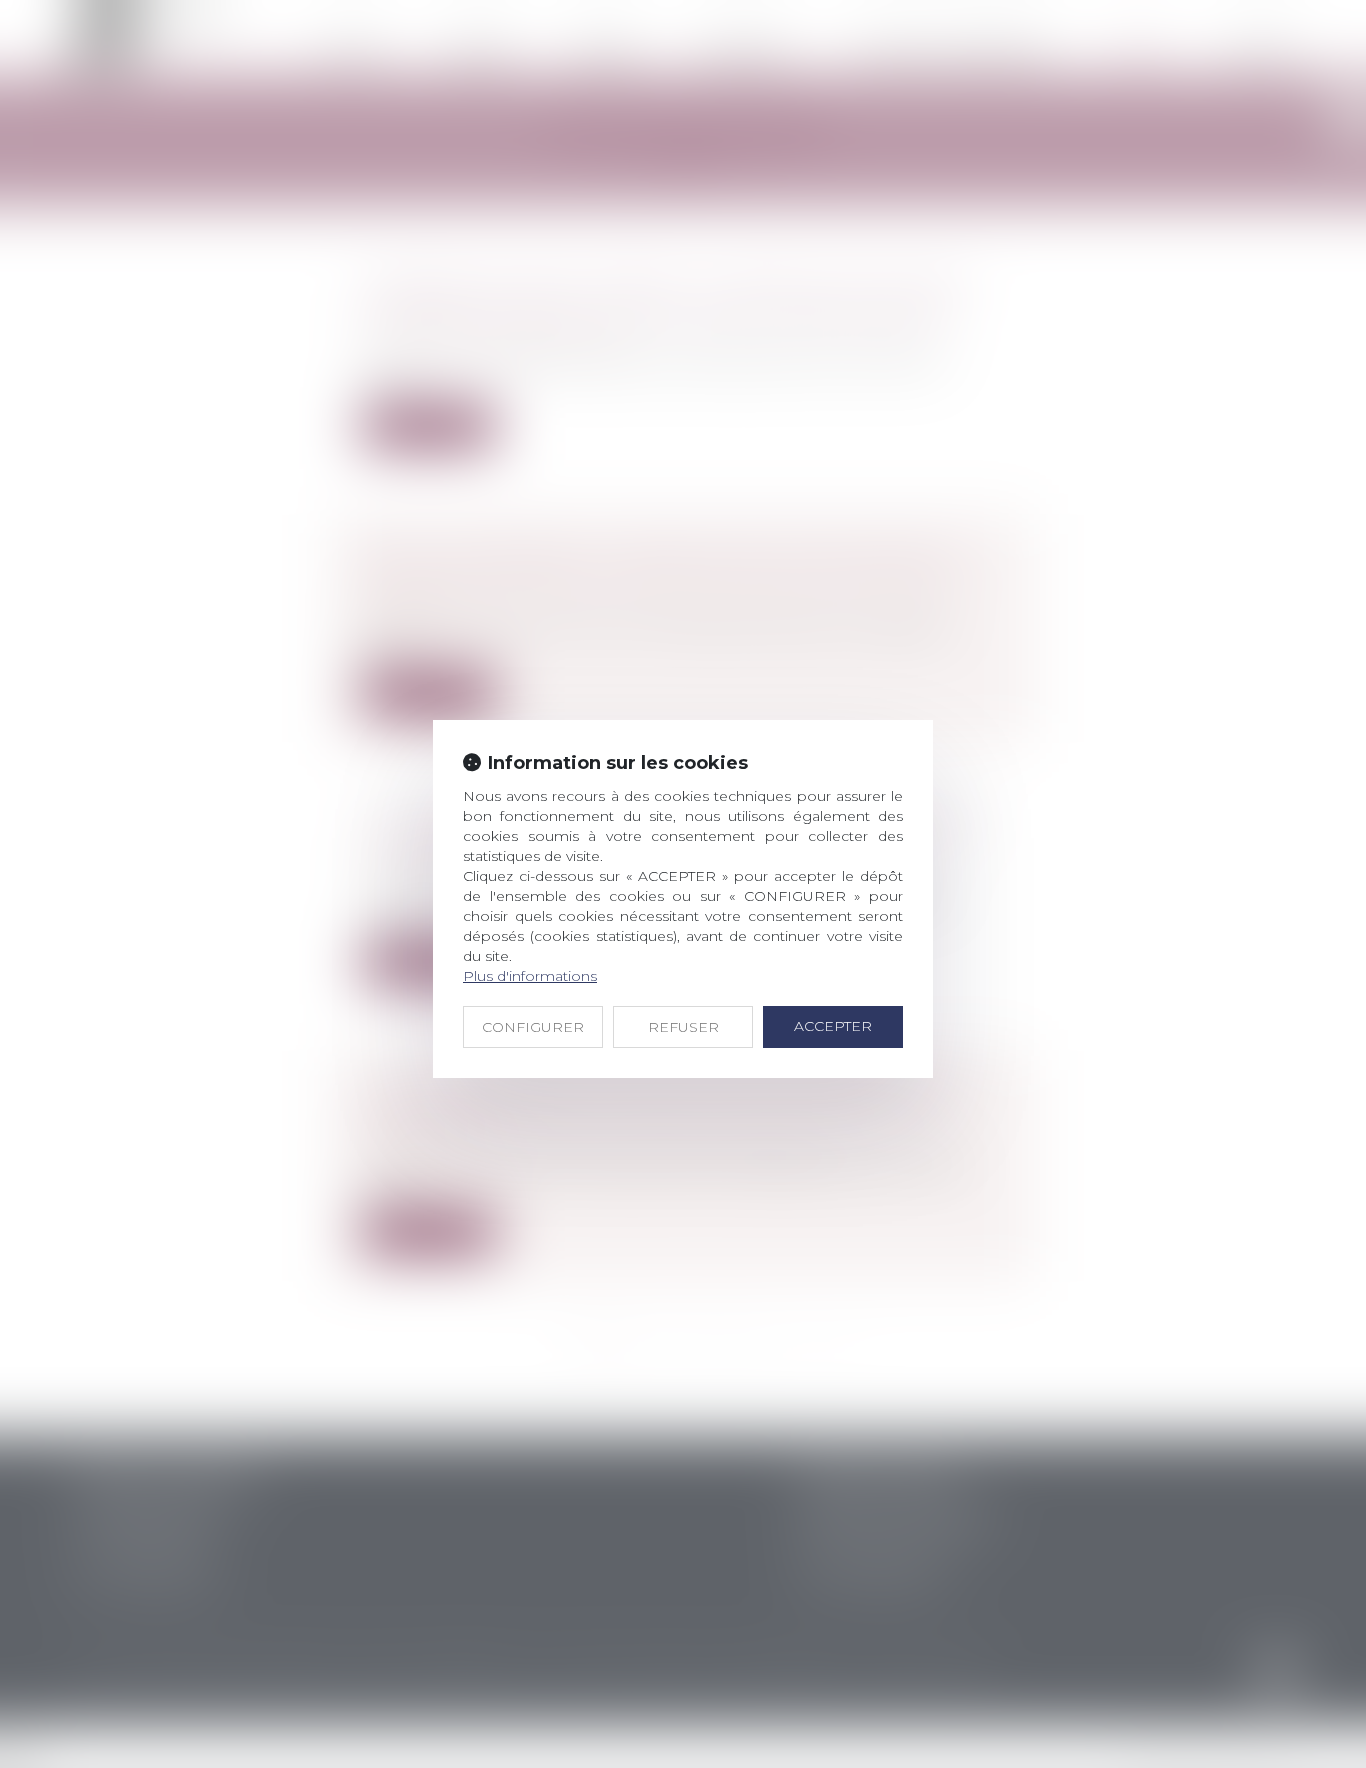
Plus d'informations (530, 976)
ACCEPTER (833, 1026)
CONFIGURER (533, 1027)
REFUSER (683, 1027)
